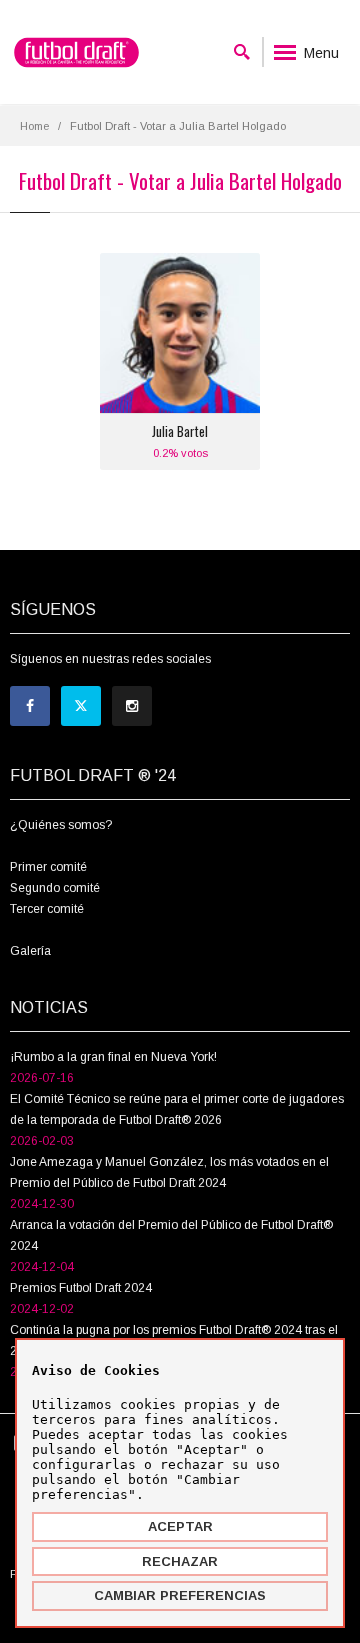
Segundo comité (55, 888)
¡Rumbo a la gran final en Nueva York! (113, 1057)
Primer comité (48, 867)
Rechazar (180, 1561)
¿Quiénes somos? (61, 825)
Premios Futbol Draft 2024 (81, 1288)
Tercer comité (47, 909)
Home (34, 126)
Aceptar (180, 1526)
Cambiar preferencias (180, 1595)
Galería (30, 951)
